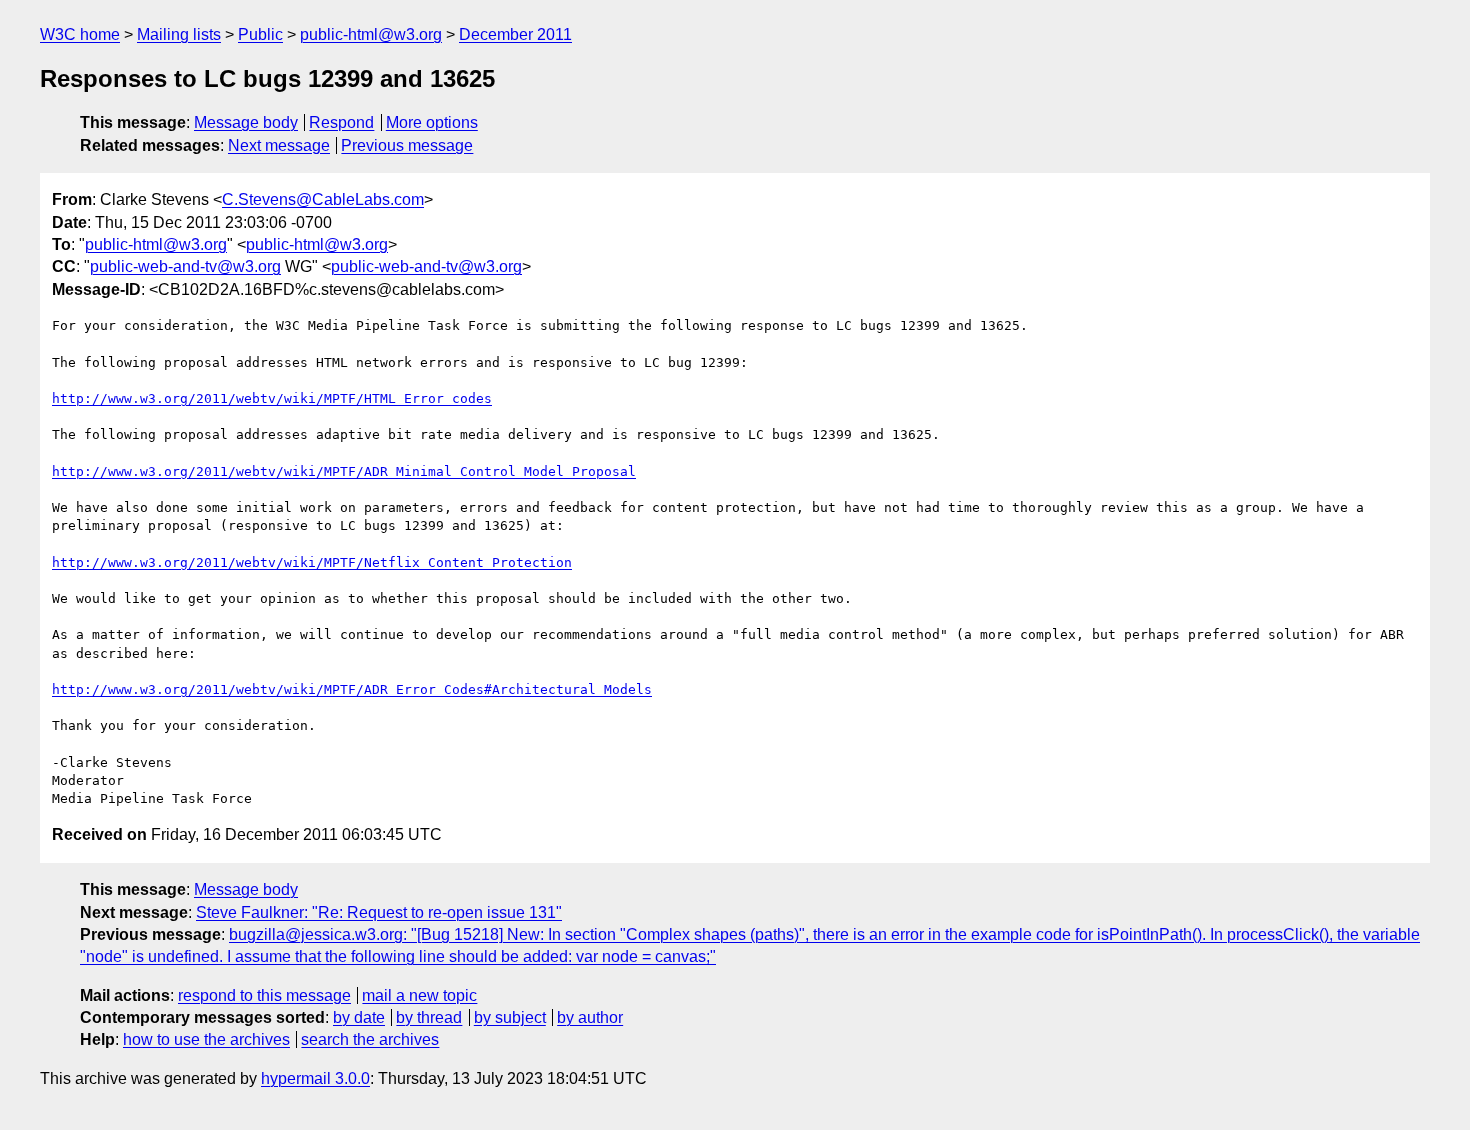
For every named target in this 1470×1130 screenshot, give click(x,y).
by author (590, 1017)
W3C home (80, 34)
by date (359, 1017)
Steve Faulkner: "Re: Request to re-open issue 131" (379, 912)
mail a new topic (419, 995)
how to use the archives (206, 1039)
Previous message (407, 145)
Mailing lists (179, 34)
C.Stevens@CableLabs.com (323, 199)
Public (260, 34)
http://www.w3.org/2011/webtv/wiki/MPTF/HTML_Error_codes (272, 398)
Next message (279, 145)
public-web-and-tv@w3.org (185, 266)
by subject (510, 1017)
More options (432, 122)
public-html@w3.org (371, 34)
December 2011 (515, 34)
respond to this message (264, 995)
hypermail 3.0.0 (315, 1078)
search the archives (370, 1039)
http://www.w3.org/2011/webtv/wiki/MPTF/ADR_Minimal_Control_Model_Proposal (344, 471)
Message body (246, 122)
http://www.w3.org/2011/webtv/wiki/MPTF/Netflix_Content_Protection (312, 562)
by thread (429, 1017)
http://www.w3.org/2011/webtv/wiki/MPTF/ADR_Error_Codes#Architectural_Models (352, 689)
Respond (341, 122)
